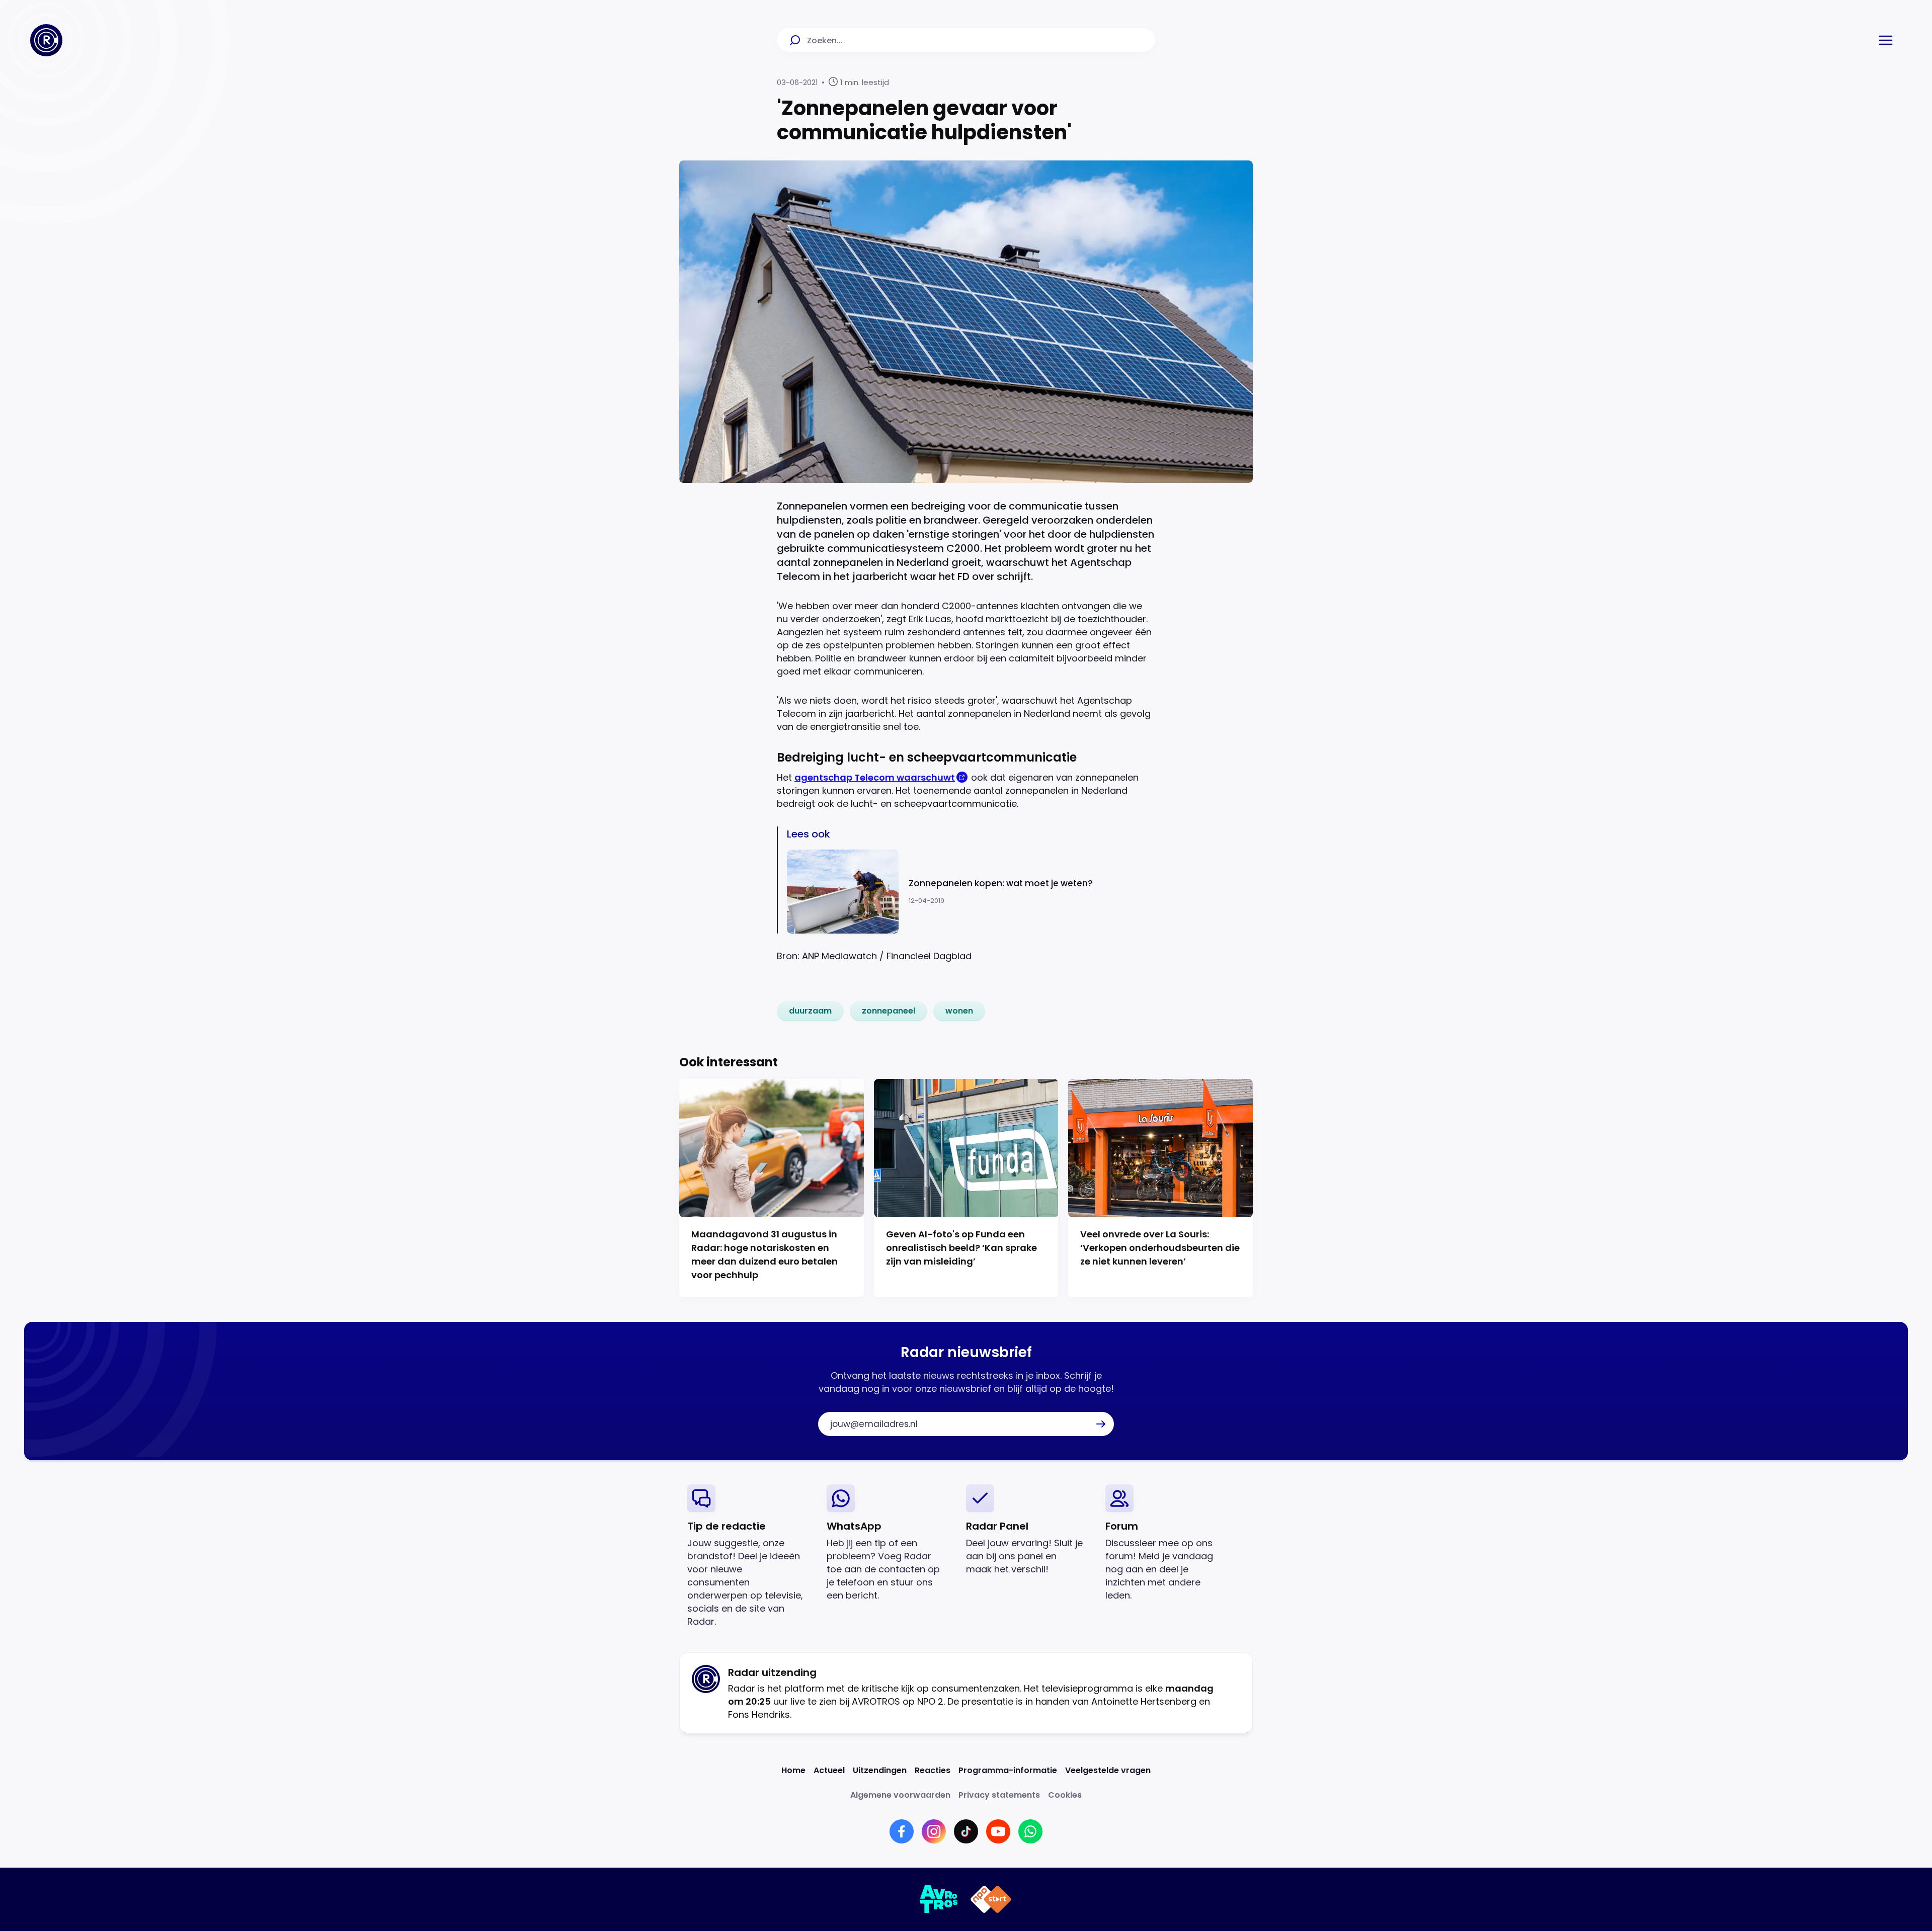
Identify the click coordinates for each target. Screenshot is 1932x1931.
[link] (810, 1011)
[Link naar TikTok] (966, 1831)
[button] (1886, 40)
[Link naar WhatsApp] (1030, 1831)
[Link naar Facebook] (902, 1831)
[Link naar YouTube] (998, 1831)
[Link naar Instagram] (934, 1831)
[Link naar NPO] (991, 1899)
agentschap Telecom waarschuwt (875, 777)
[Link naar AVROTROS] (939, 1899)
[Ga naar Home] (46, 40)
